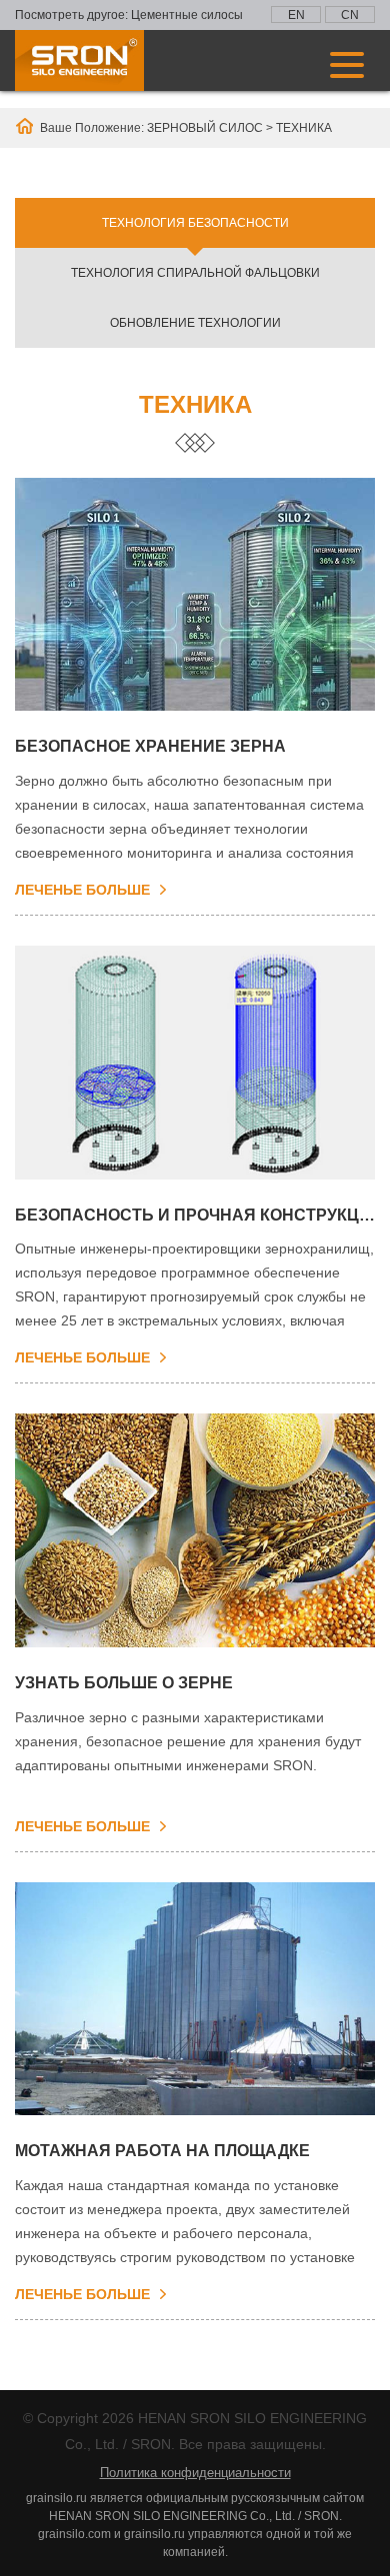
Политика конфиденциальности (195, 2473)
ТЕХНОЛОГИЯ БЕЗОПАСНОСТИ (195, 223)
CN (350, 15)
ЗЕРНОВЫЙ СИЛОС (205, 128)
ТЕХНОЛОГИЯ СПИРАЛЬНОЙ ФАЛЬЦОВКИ (195, 273)
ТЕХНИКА (304, 128)
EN (296, 15)
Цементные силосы (187, 15)
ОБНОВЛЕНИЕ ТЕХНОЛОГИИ (195, 323)
